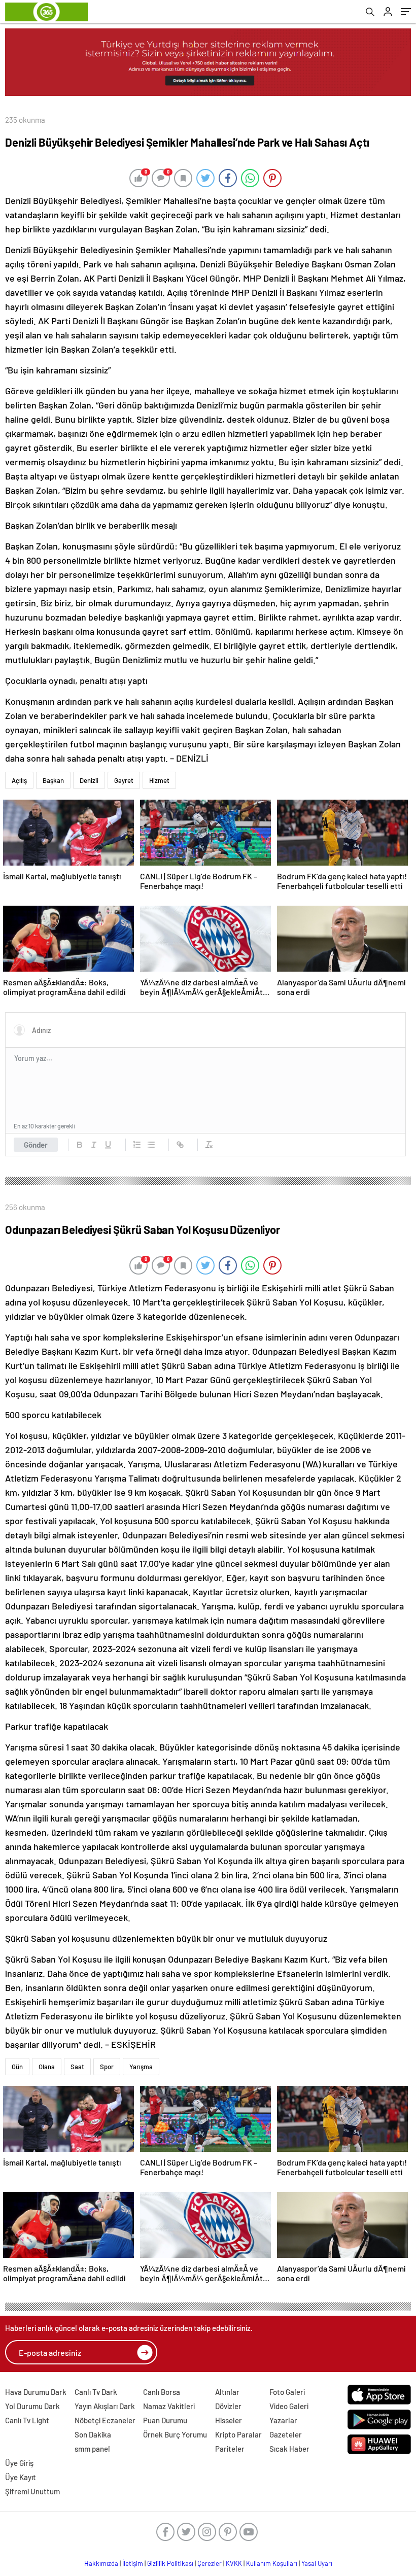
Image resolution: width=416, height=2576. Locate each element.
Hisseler (229, 2420)
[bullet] (151, 1145)
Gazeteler (286, 2434)
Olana (47, 2067)
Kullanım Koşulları (272, 2563)
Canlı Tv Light (27, 2420)
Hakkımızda (101, 2563)
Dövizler (228, 2406)
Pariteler (230, 2449)
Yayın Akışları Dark (105, 2406)
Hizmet (159, 780)
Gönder (36, 1145)
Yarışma (141, 2067)
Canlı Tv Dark (96, 2392)
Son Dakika (93, 2434)
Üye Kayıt (21, 2477)
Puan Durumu (165, 2420)
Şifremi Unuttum (32, 2491)
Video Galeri (289, 2406)
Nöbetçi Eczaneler (105, 2420)
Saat (77, 2067)
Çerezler (210, 2563)
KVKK (234, 2563)
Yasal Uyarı (317, 2563)
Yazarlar (283, 2420)
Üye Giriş (19, 2463)
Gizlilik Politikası (170, 2563)
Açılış (19, 780)
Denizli (89, 780)
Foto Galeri (287, 2392)
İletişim (133, 2563)
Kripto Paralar (238, 2434)
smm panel (92, 2449)
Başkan (53, 780)
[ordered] (137, 1145)
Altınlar (227, 2392)
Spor (107, 2067)
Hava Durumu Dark (36, 2392)
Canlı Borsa (162, 2392)
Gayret (124, 780)
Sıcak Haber (289, 2449)
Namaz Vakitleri (169, 2406)
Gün (17, 2067)
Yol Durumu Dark (32, 2406)
